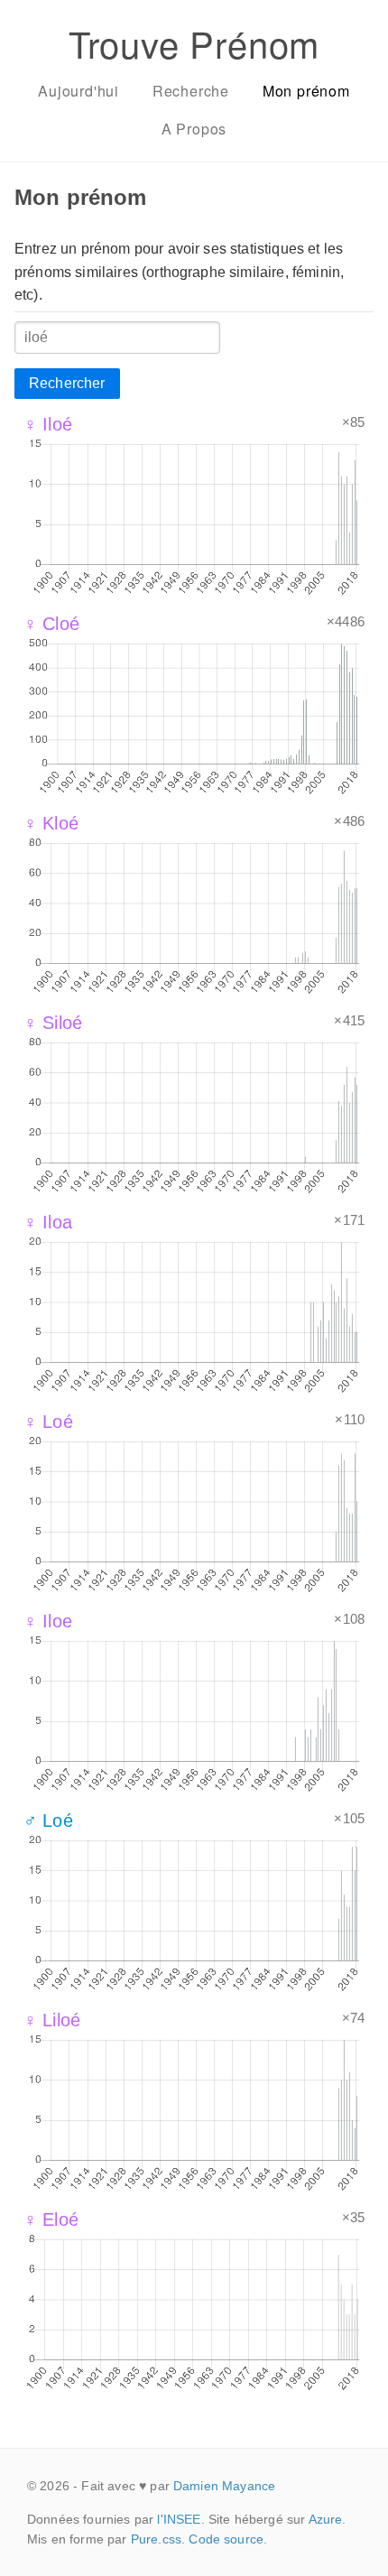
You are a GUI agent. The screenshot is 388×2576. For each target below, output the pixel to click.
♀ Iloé (48, 424)
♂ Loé (48, 1821)
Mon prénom (306, 91)
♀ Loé (48, 1422)
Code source (226, 2539)
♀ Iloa (48, 1222)
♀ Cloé (51, 624)
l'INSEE (179, 2519)
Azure (326, 2519)
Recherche (191, 91)
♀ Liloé (52, 2020)
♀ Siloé (53, 1023)
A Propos (194, 129)
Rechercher (67, 383)
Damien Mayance (224, 2486)
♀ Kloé (51, 823)
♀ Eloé (51, 2219)
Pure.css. (158, 2539)
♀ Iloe (48, 1621)
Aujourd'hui (79, 91)
